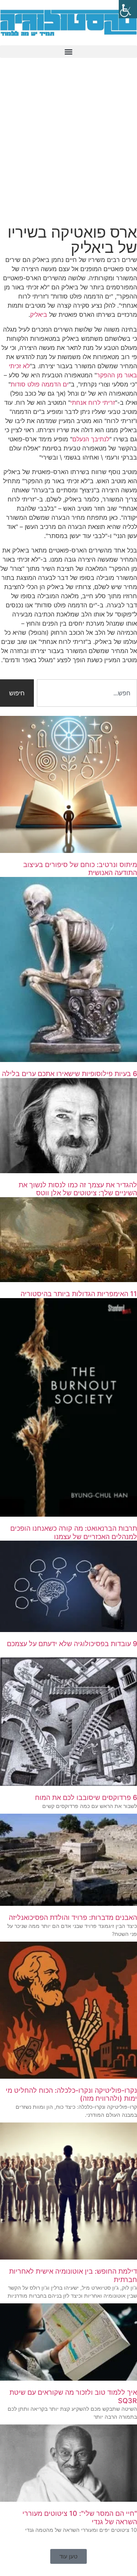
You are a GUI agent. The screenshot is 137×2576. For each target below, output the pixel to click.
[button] (68, 52)
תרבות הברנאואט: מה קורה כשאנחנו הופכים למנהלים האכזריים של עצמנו (74, 1532)
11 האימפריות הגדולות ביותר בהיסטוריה (79, 1294)
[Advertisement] (68, 143)
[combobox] (87, 693)
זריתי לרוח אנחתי (93, 402)
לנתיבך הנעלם (91, 439)
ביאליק (40, 315)
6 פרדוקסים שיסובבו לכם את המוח (86, 1797)
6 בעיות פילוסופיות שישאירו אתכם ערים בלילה (69, 1074)
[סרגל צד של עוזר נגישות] (128, 9)
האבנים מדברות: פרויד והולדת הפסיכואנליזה (73, 1917)
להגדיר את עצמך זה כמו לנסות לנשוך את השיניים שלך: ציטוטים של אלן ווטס (78, 1189)
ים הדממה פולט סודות (40, 384)
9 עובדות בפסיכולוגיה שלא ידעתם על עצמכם (72, 1644)
